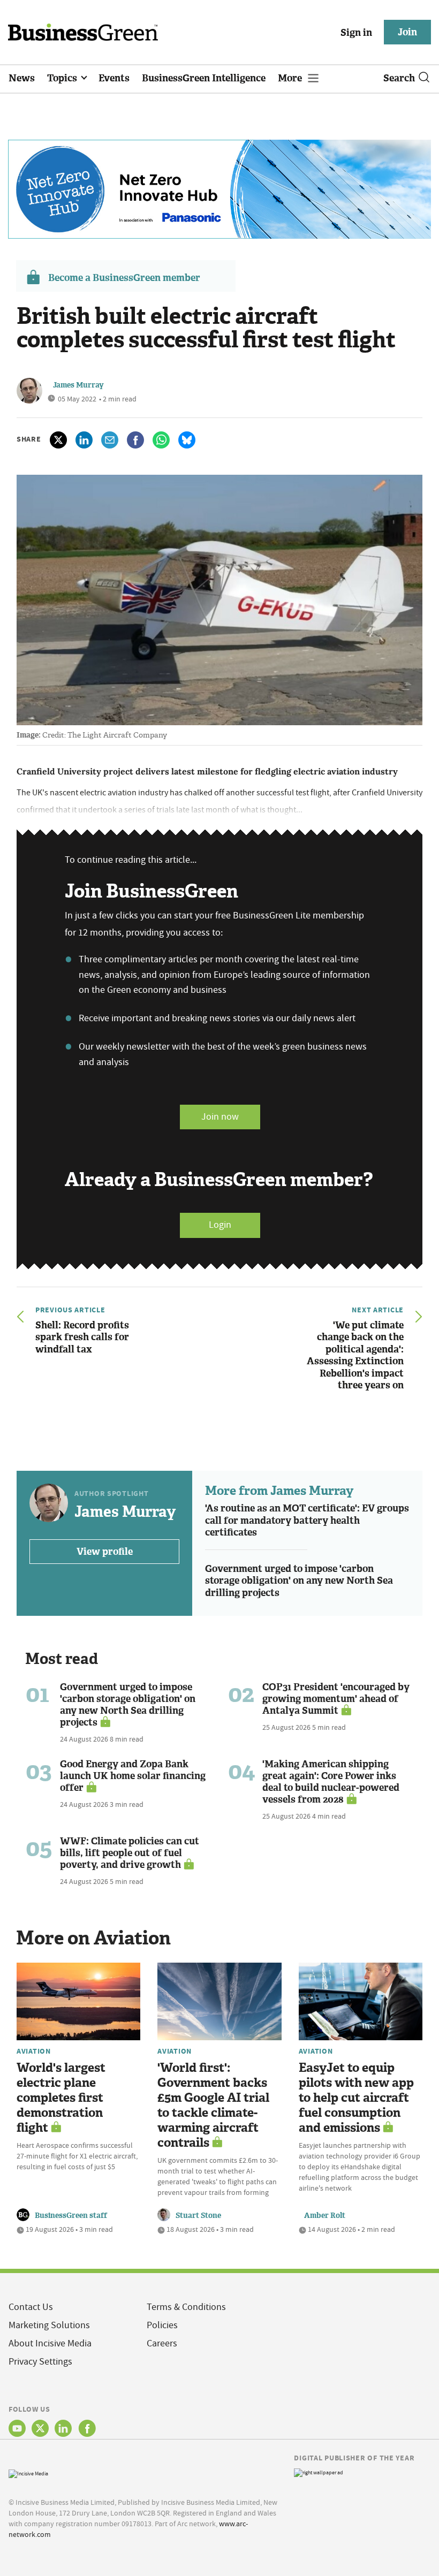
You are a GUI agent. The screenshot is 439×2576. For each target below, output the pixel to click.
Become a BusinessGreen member (124, 278)
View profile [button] (105, 1552)
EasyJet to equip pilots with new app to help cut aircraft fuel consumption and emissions (356, 2098)
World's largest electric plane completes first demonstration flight (61, 2098)
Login (220, 1225)
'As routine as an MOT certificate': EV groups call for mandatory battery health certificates (307, 1520)
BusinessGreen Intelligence (204, 78)
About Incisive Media (50, 2343)
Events (114, 78)
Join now (220, 1117)
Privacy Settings (40, 2362)
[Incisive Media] (28, 2472)
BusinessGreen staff (71, 2216)
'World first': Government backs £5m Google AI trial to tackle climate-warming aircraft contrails (213, 2105)
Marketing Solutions (49, 2325)
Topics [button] (63, 78)
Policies (162, 2325)
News (22, 78)
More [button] (291, 78)
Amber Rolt (325, 2216)
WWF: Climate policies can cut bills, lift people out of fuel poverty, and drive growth (130, 1853)
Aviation (34, 2051)
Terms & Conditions (186, 2307)
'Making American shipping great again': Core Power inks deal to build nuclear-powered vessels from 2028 (331, 1782)
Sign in (356, 33)
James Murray (78, 385)
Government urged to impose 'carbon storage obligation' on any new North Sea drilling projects (299, 1581)
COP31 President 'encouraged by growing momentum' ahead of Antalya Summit (336, 1699)
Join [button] (407, 32)
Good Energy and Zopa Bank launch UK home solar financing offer (133, 1776)
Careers (162, 2343)
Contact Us (31, 2307)
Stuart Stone (198, 2216)
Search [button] (399, 78)
